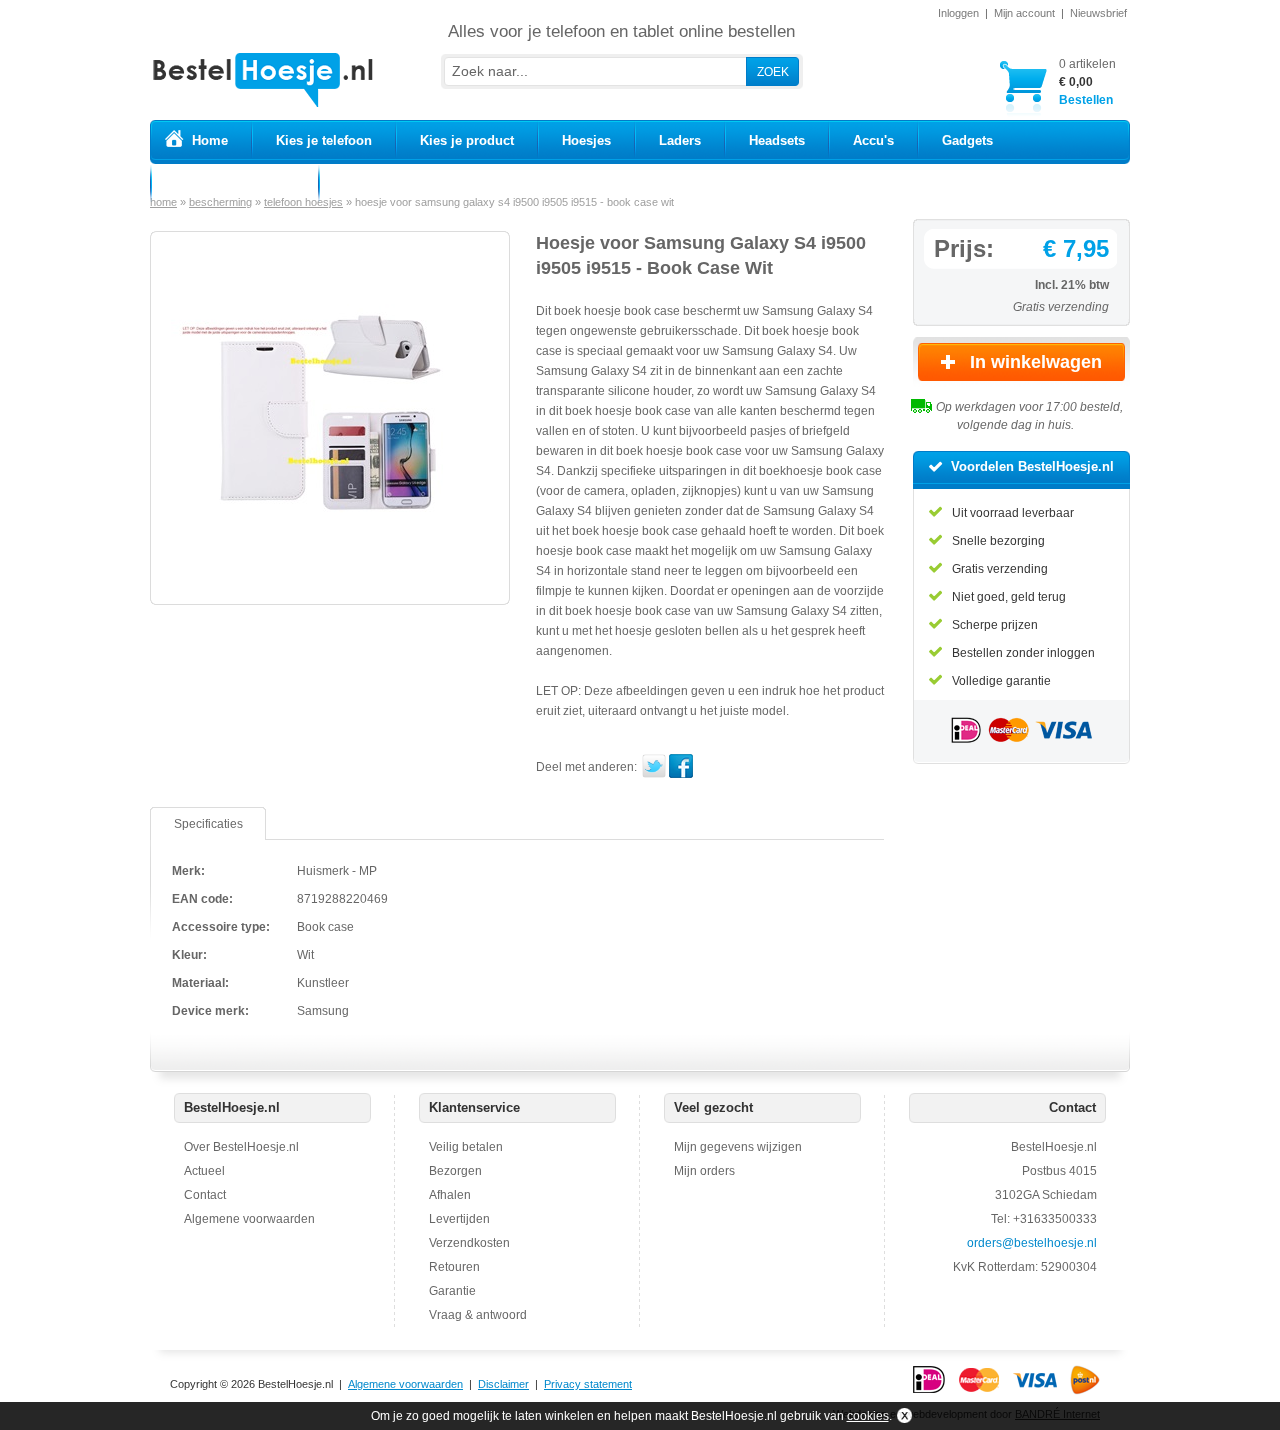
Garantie (452, 1291)
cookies (868, 1416)
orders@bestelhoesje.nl (1032, 1243)
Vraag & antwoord (478, 1315)
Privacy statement (588, 1384)
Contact (205, 1195)
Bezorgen (455, 1171)
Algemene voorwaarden (249, 1219)
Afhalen (450, 1195)
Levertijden (459, 1219)
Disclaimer (503, 1384)
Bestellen (1087, 82)
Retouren (454, 1267)
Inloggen (958, 13)
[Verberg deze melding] (902, 1416)
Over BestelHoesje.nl (241, 1147)
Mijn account (1024, 13)
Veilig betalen (466, 1147)
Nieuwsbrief (1098, 13)
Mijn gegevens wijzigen (738, 1147)
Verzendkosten (469, 1243)
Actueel (204, 1171)
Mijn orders (704, 1171)
